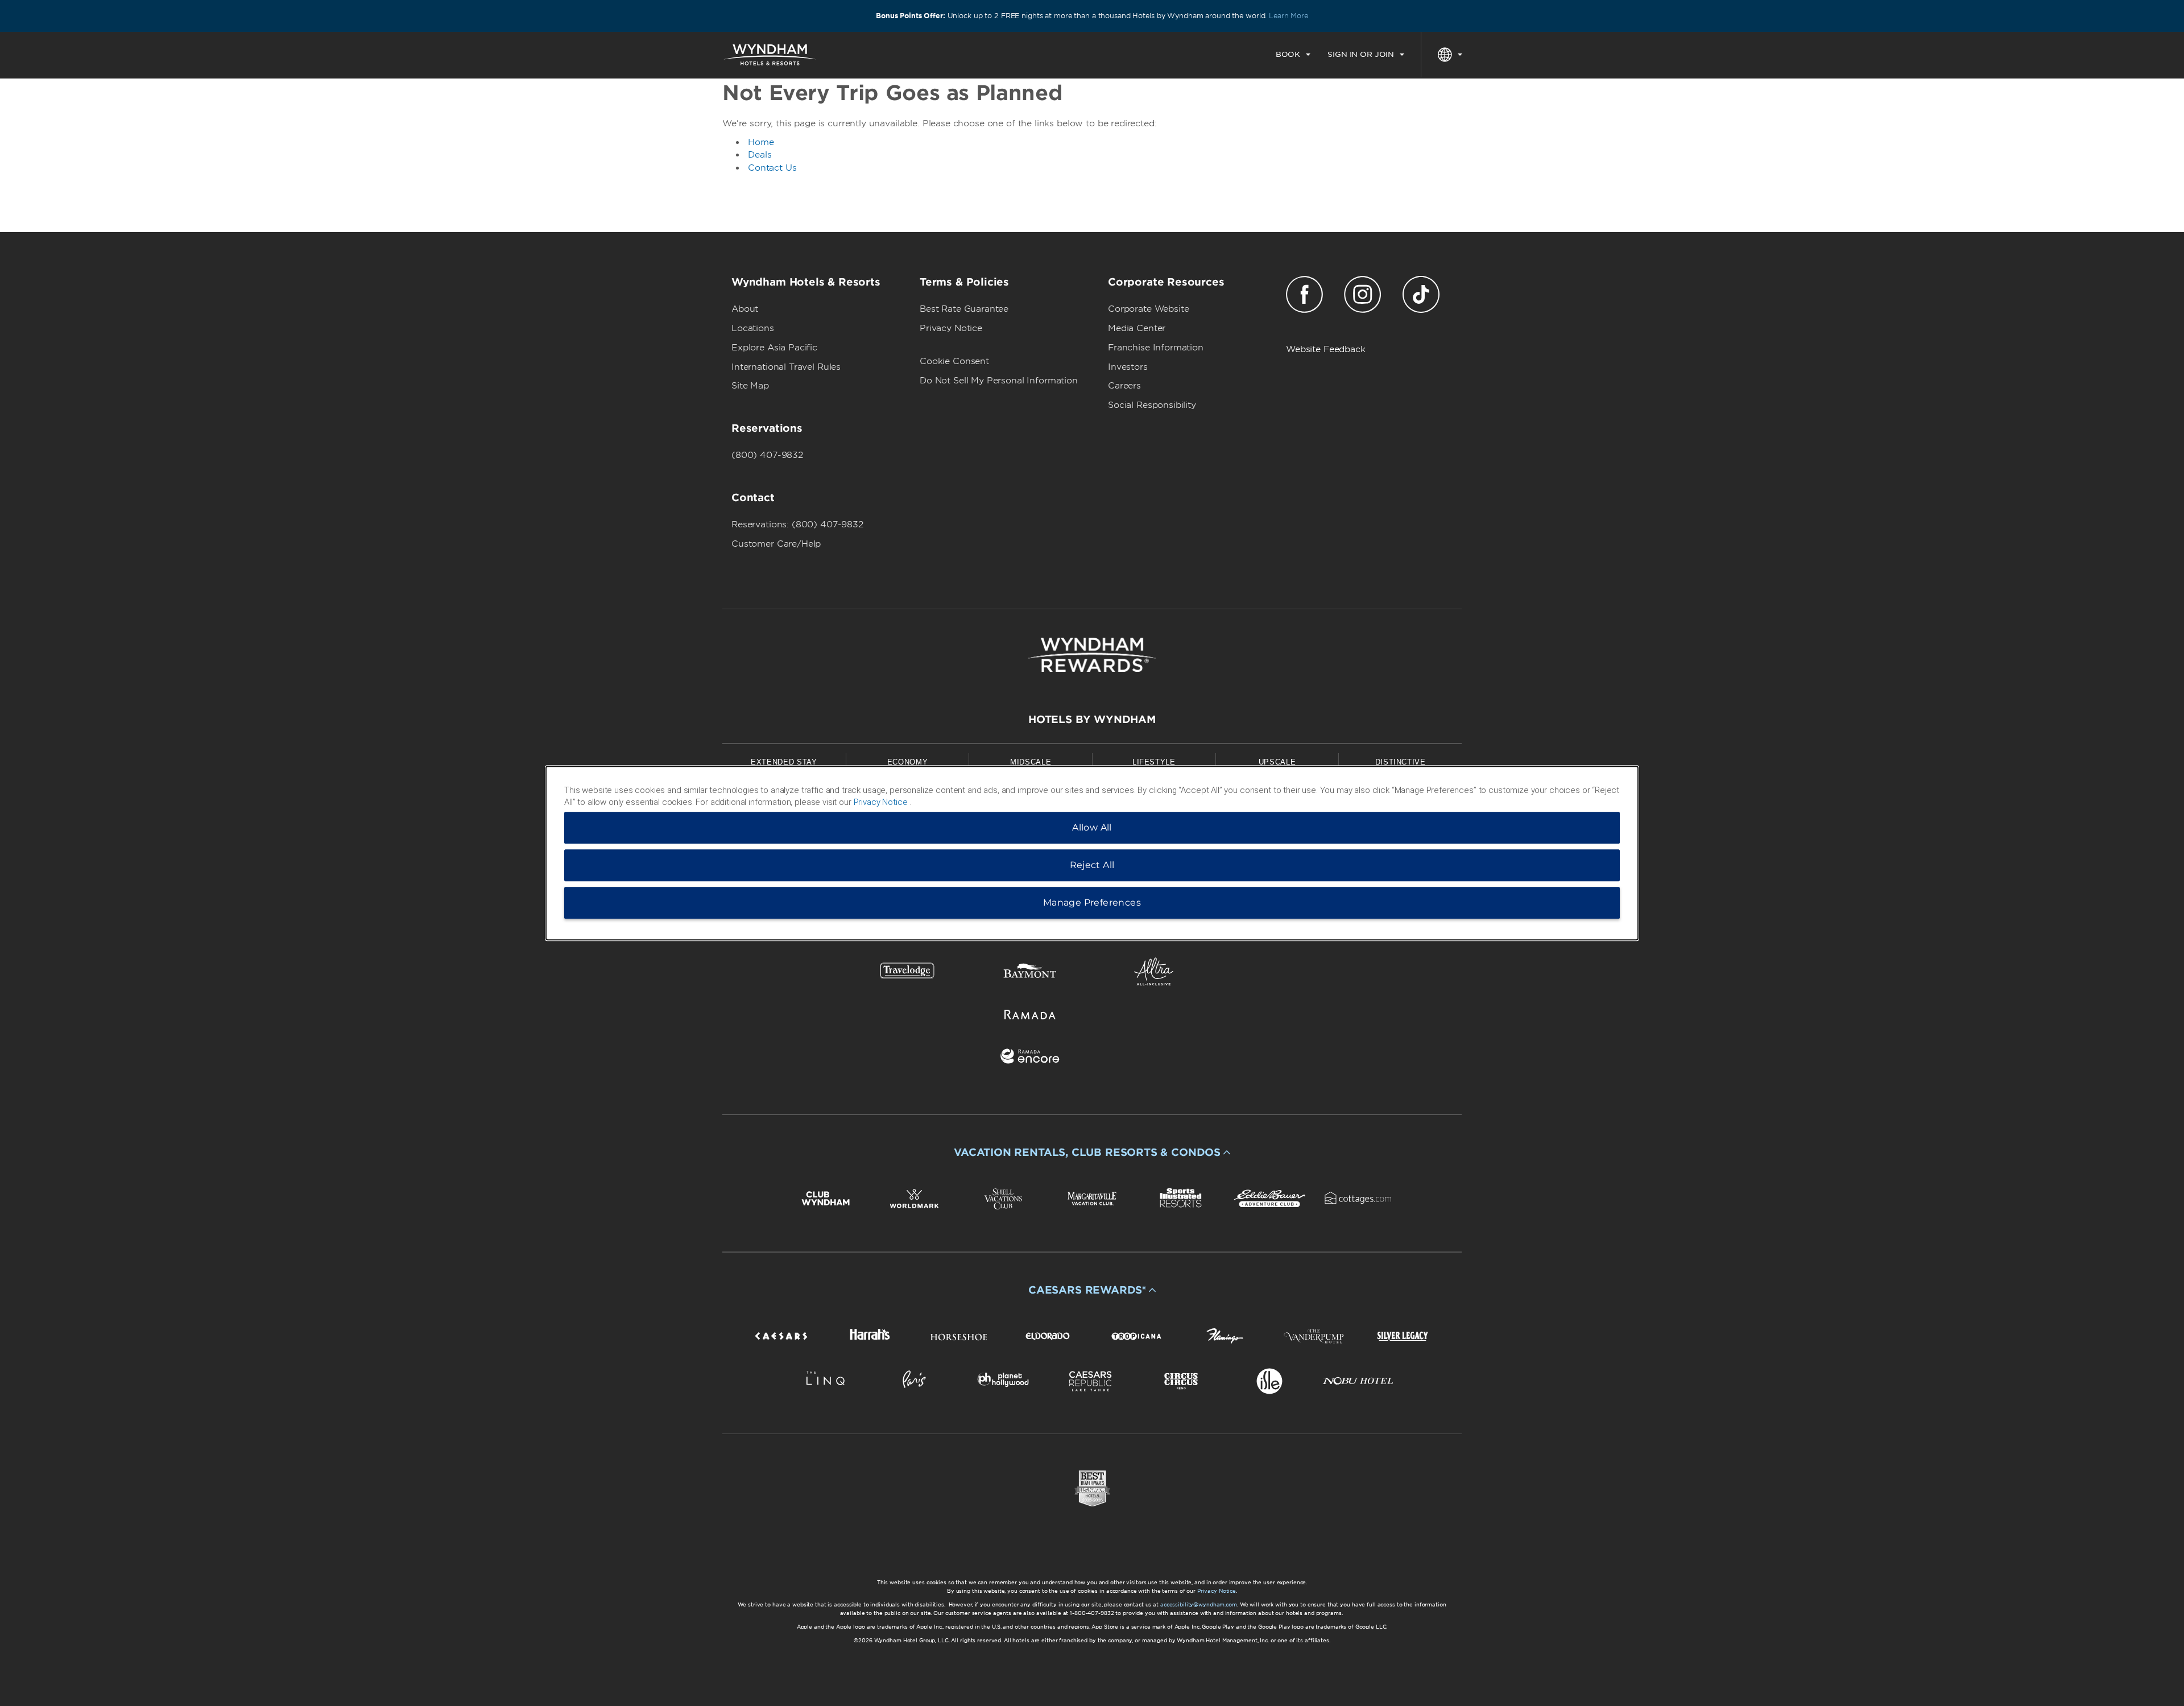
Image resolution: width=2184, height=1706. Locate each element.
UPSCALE (1277, 762)
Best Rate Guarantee (964, 309)
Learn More (1289, 16)
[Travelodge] (907, 974)
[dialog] (1092, 853)
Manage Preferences (1092, 902)
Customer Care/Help (776, 544)
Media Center (1137, 328)
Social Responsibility (1152, 405)
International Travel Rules (786, 367)
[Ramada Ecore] (1030, 1058)
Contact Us (772, 168)
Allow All (1092, 827)
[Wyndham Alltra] (1154, 974)
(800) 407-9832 (767, 455)
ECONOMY (908, 762)
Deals (760, 155)
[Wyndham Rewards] (1092, 655)
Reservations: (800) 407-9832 (797, 524)
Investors (1128, 367)
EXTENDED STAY (784, 762)
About (745, 309)
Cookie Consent (954, 361)
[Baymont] (1030, 974)
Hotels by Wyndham (1092, 719)
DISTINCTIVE (1401, 762)
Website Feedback (1326, 349)
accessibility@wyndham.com (1199, 1604)
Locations (753, 328)
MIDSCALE (1031, 762)
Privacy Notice (951, 328)
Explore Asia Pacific (774, 348)
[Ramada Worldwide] (1030, 1016)
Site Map (750, 386)
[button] (1092, 1153)
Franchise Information (1156, 348)
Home (761, 142)
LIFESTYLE (1154, 762)
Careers (1124, 386)
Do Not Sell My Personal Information (999, 381)
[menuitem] (1293, 55)
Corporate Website (1148, 309)
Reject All (1092, 865)
